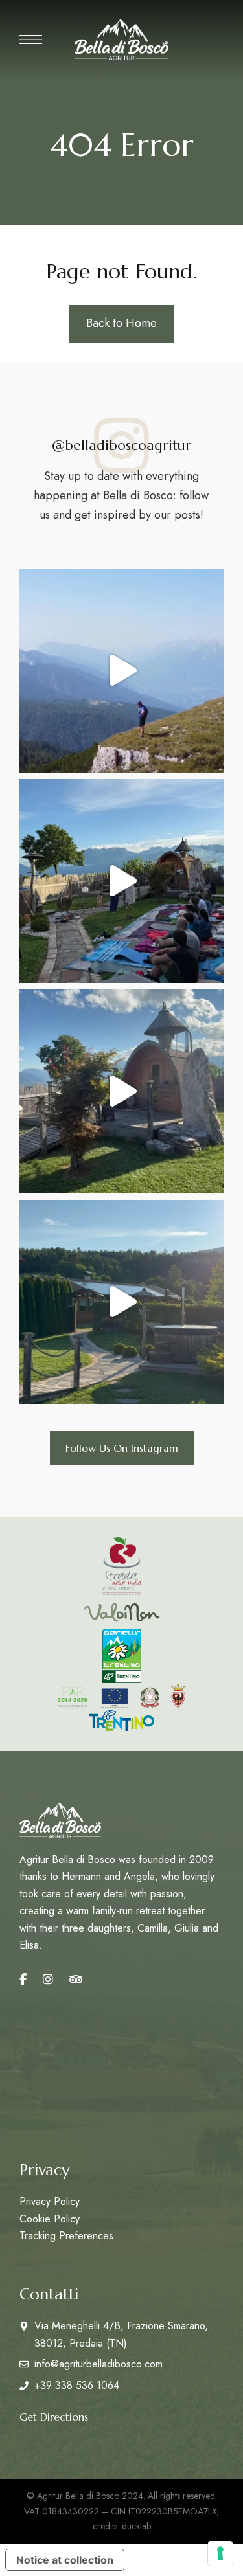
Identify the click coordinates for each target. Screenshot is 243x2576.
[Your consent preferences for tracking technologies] (220, 2553)
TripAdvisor (76, 1980)
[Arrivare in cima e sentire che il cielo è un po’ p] (121, 671)
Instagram (48, 1980)
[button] (122, 1448)
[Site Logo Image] (121, 40)
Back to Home (121, 323)
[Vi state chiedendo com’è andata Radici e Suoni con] (121, 881)
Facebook (23, 1980)
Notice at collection (65, 2560)
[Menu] (31, 40)
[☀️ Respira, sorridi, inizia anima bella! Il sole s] (121, 1302)
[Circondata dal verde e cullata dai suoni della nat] (121, 1091)
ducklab (136, 2526)
